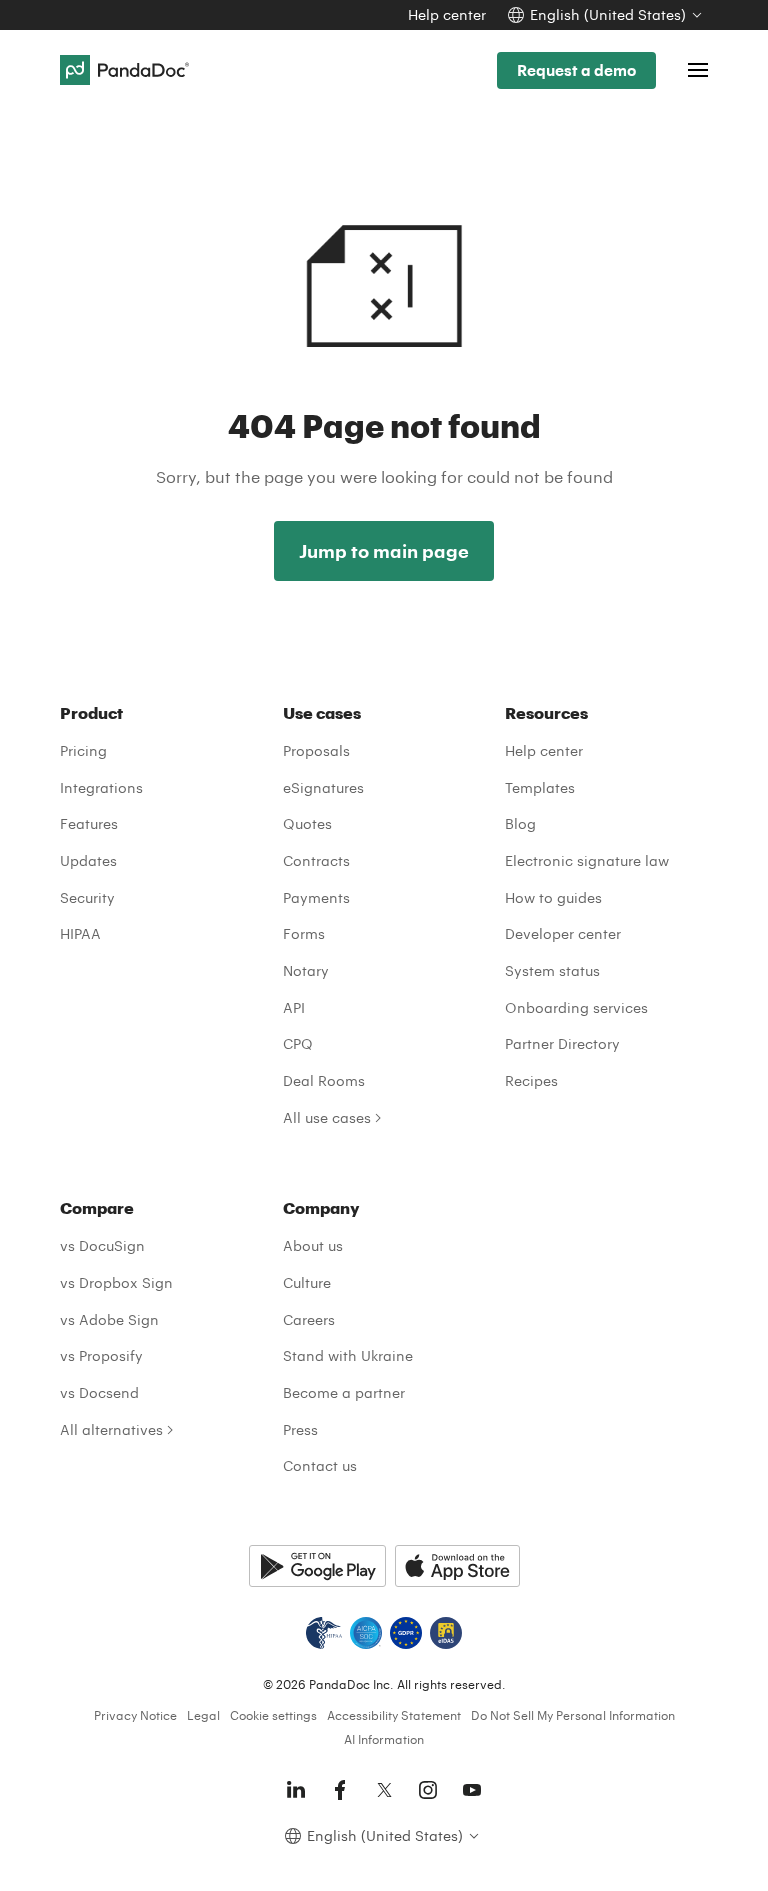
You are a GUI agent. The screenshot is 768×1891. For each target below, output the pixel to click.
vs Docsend (99, 1392)
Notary (306, 970)
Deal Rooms (324, 1080)
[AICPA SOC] (366, 1633)
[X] (384, 1790)
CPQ (298, 1043)
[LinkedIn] (296, 1790)
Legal (203, 1715)
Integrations (101, 787)
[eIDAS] (446, 1633)
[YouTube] (472, 1790)
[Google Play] (317, 1566)
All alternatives (111, 1429)
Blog (520, 823)
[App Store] (457, 1566)
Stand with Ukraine (348, 1355)
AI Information (384, 1739)
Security (87, 897)
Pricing (83, 750)
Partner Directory (562, 1043)
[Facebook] (340, 1790)
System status (552, 970)
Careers (309, 1319)
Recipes (531, 1080)
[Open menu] (698, 70)
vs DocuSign (102, 1245)
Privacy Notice (135, 1715)
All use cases (327, 1117)
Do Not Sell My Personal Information (573, 1715)
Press (300, 1429)
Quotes (307, 823)
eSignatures (323, 787)
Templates (540, 787)
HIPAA (80, 933)
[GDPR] (406, 1633)
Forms (304, 933)
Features (89, 823)
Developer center (563, 933)
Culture (307, 1282)
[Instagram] (428, 1790)
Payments (316, 897)
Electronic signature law (587, 860)
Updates (88, 860)
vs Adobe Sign (109, 1319)
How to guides (553, 897)
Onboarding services (576, 1007)
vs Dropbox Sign (116, 1282)
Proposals (316, 750)
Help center (447, 14)
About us (313, 1245)
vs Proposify (101, 1355)
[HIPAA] (324, 1633)
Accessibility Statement (394, 1715)
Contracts (316, 860)
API (294, 1007)
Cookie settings (273, 1715)
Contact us (320, 1465)
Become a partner (344, 1392)
